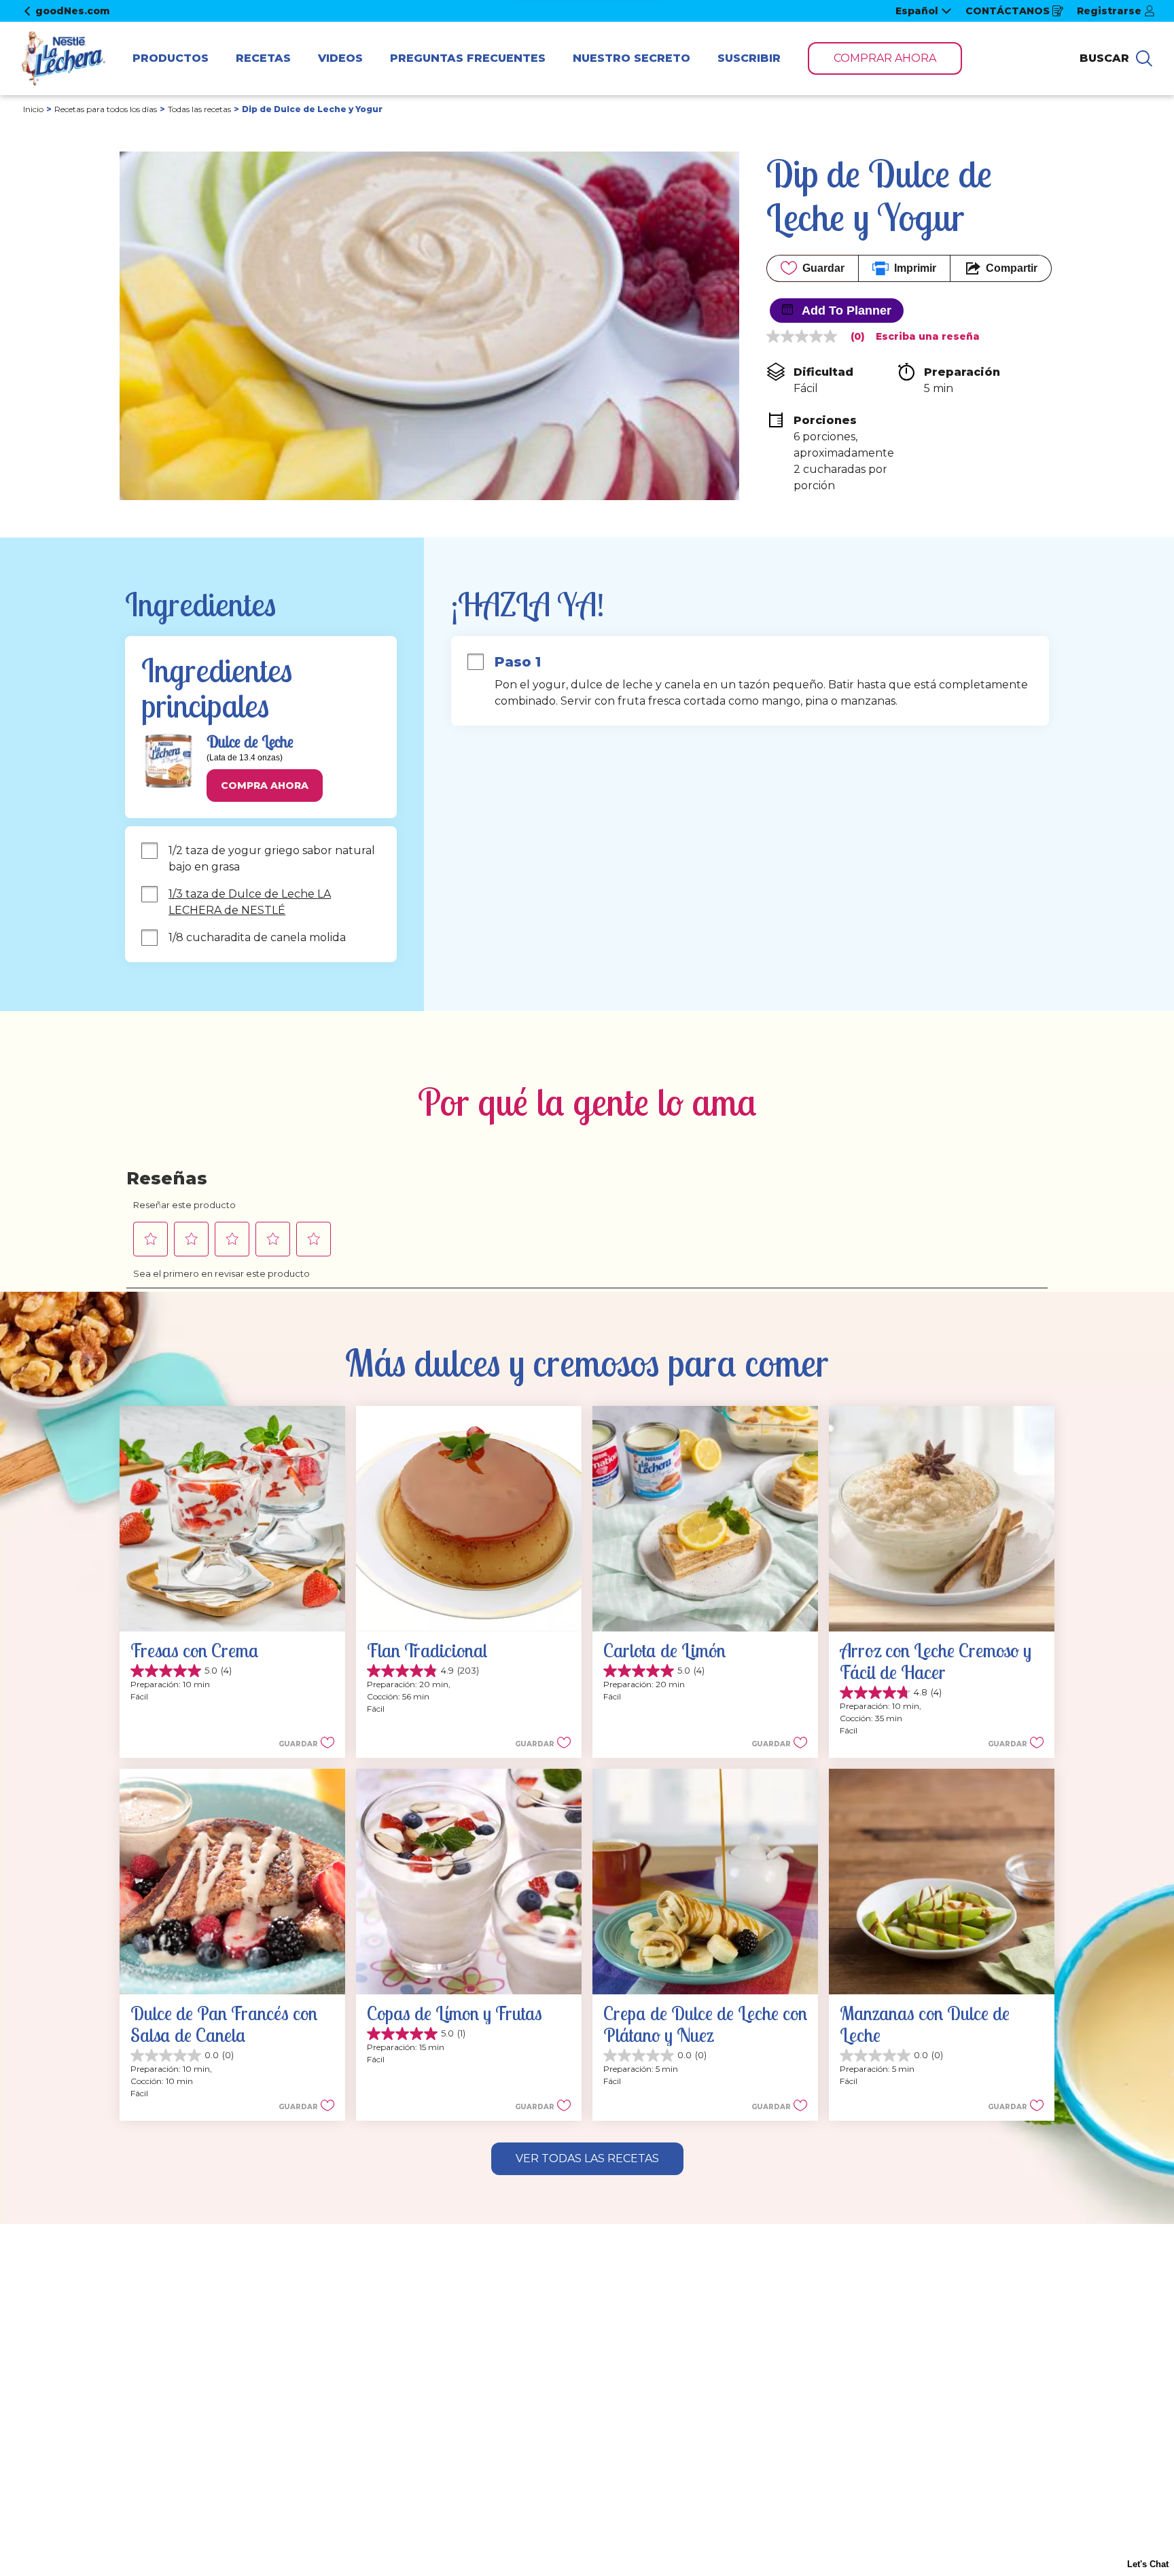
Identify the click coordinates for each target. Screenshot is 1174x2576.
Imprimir (915, 268)
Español (917, 11)
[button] (265, 786)
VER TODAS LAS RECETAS (587, 2158)
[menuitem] (171, 58)
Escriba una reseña (928, 336)
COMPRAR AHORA (885, 58)
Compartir (1012, 268)
